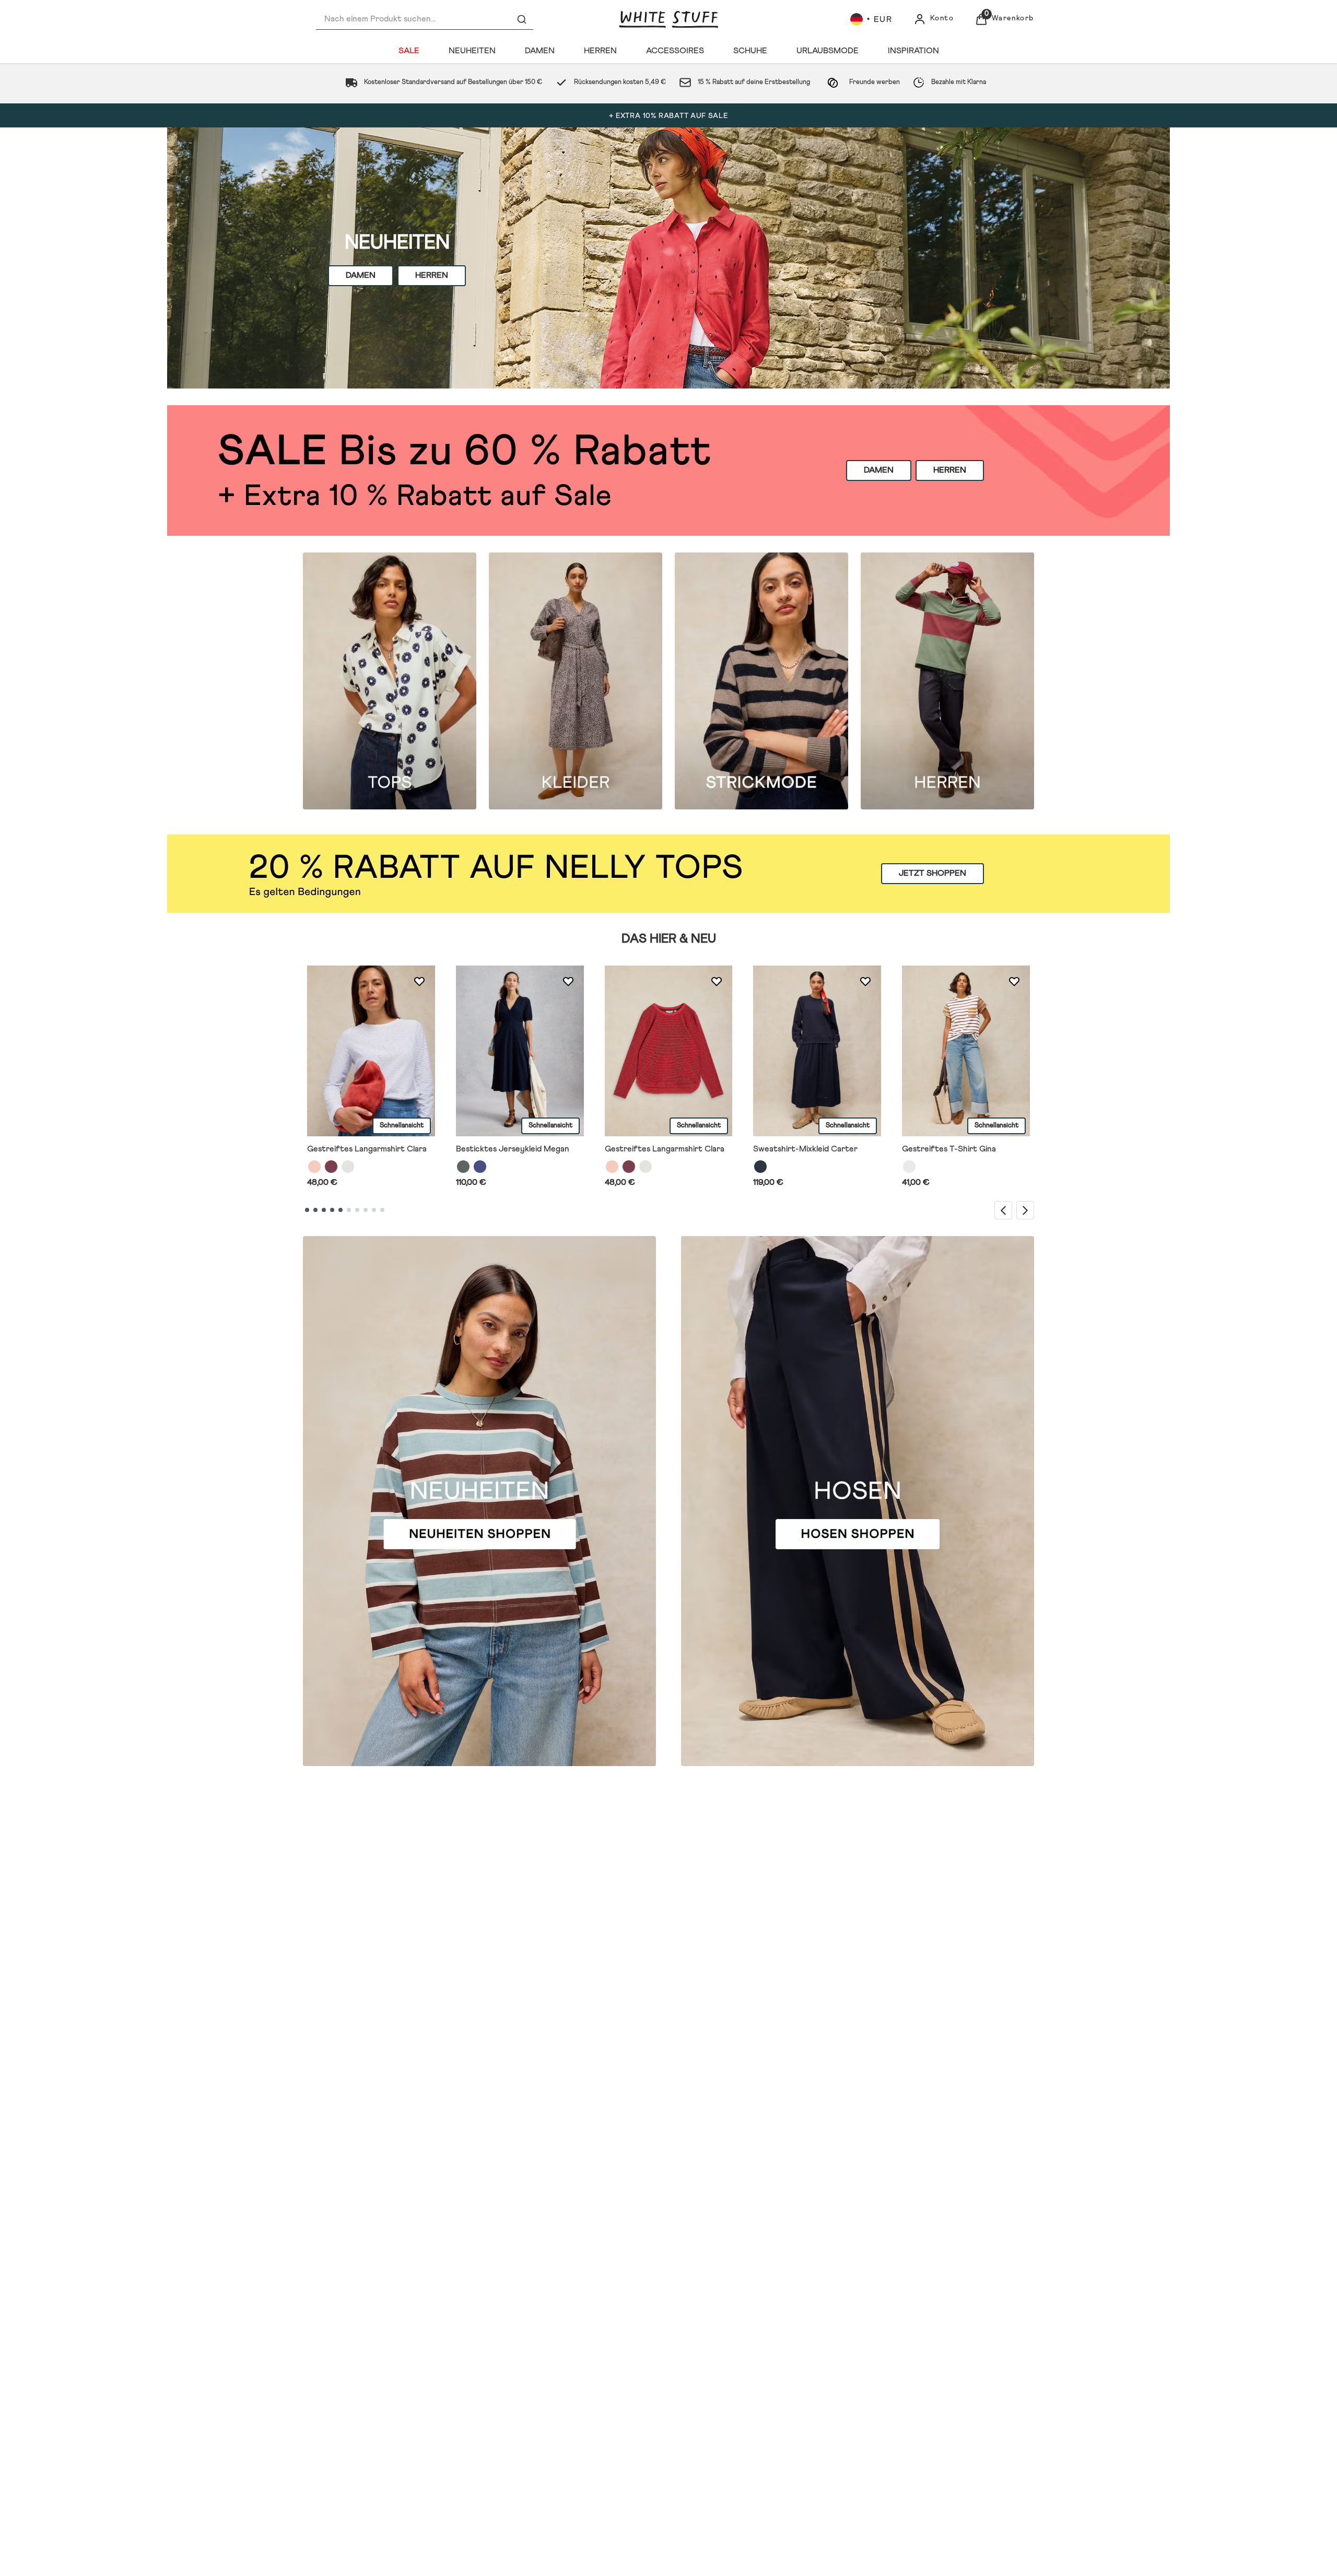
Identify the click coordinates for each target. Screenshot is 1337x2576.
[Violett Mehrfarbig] (331, 1167)
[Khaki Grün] (463, 1167)
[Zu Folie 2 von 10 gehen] (315, 1210)
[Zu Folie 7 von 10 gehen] (357, 1210)
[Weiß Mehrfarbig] (348, 1167)
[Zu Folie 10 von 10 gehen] (382, 1210)
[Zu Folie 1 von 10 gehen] (307, 1210)
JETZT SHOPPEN (933, 874)
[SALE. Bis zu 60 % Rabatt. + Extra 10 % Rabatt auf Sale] (668, 470)
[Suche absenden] (522, 19)
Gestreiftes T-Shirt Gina (949, 1149)
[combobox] (425, 19)
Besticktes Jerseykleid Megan (513, 1149)
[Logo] (668, 19)
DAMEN (361, 275)
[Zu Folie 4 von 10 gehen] (332, 1210)
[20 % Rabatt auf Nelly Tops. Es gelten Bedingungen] (668, 874)
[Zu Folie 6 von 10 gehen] (349, 1210)
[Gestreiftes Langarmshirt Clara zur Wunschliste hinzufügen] (419, 982)
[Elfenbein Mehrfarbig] (909, 1167)
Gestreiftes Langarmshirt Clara (367, 1149)
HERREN (432, 275)
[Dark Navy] (760, 1167)
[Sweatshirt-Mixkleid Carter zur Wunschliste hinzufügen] (865, 982)
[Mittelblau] (480, 1167)
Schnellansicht (402, 1126)
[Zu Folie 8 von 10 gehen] (366, 1210)
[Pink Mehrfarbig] (314, 1167)
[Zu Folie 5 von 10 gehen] (341, 1210)
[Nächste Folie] (1025, 1210)
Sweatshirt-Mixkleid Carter (805, 1149)
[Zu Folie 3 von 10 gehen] (324, 1210)
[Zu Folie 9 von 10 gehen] (374, 1210)
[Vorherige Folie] (1003, 1210)
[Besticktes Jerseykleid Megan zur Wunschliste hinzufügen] (568, 982)
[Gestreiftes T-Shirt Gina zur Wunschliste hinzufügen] (1014, 982)
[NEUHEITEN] (668, 258)
